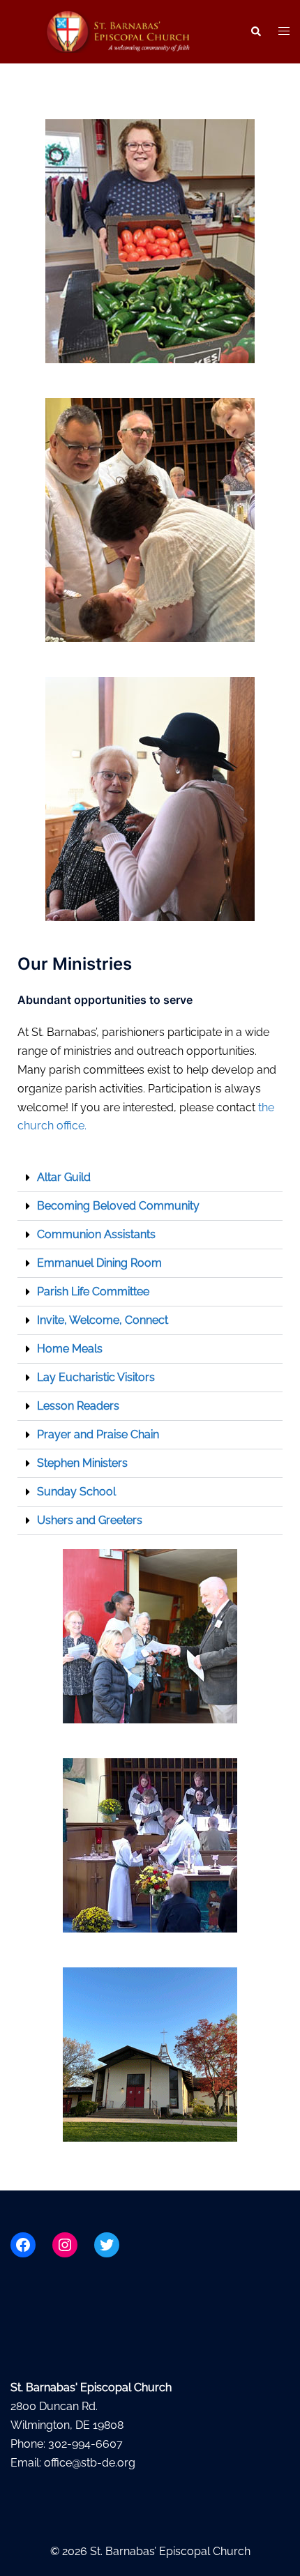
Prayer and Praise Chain (98, 1434)
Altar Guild (64, 1177)
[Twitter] (107, 2245)
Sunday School (76, 1492)
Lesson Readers (78, 1406)
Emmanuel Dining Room (99, 1263)
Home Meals (70, 1349)
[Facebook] (23, 2245)
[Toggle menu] (284, 32)
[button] (255, 31)
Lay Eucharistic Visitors (96, 1377)
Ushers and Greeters (90, 1520)
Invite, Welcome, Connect (103, 1320)
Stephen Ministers (82, 1463)
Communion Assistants (96, 1234)
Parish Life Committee (93, 1291)
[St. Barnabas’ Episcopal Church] (120, 31)
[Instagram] (65, 2245)
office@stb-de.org (90, 2463)
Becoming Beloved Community (118, 1206)
